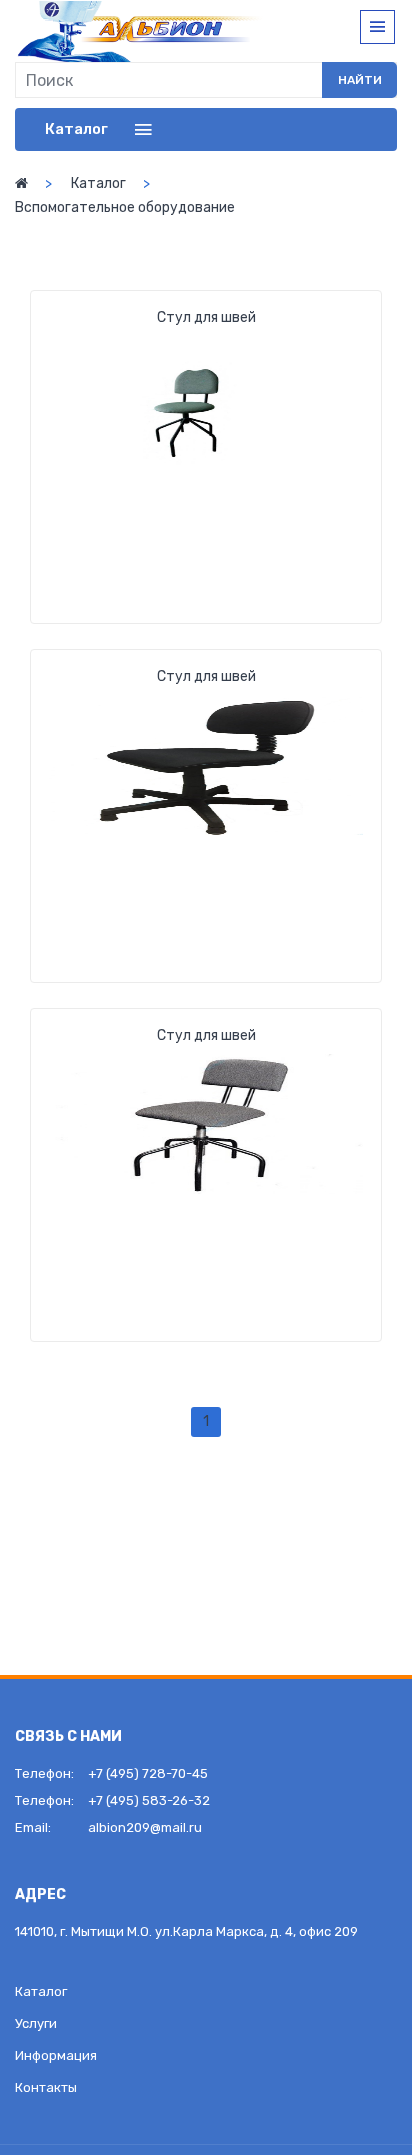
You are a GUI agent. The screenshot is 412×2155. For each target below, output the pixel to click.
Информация (56, 2055)
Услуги (36, 2023)
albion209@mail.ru (145, 1827)
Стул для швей (206, 317)
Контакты (46, 2087)
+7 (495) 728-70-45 (148, 1773)
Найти (360, 80)
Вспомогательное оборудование (125, 207)
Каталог (98, 183)
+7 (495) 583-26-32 (149, 1800)
